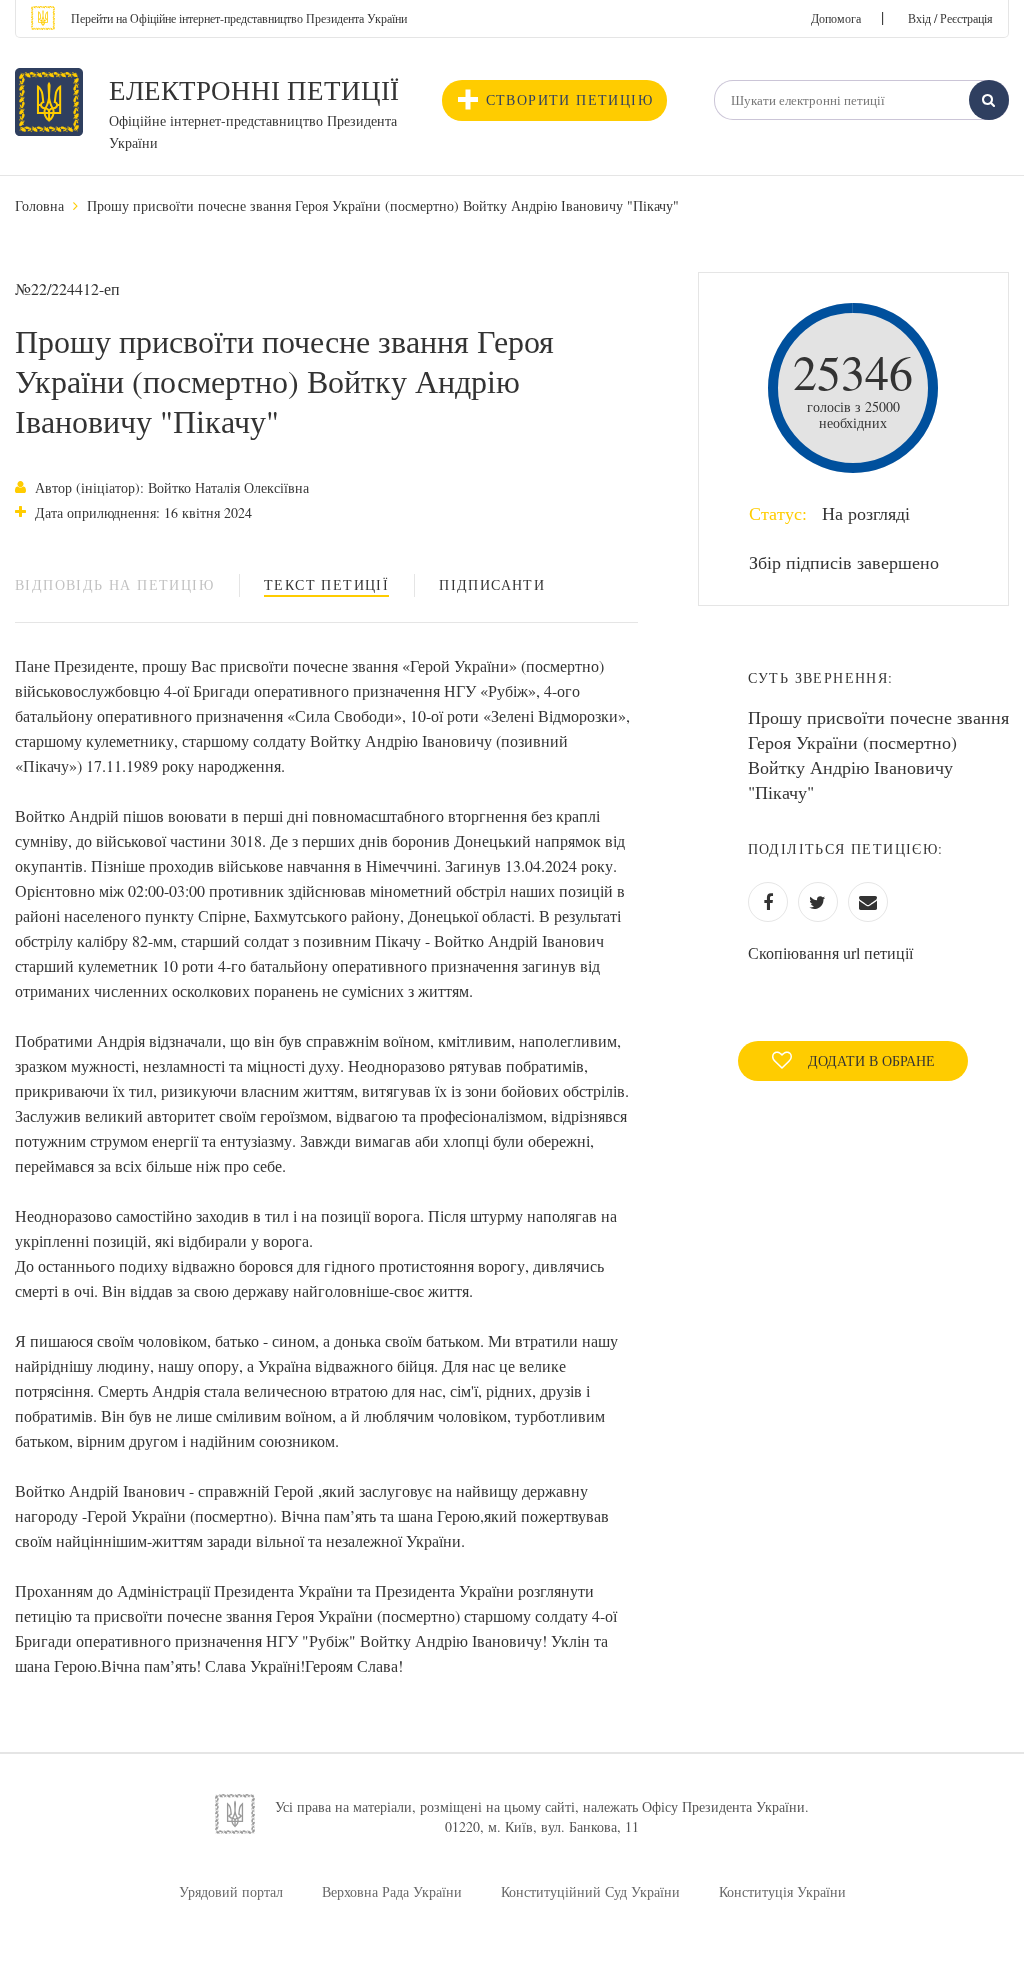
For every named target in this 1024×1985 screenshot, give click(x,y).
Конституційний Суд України (590, 1891)
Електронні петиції (254, 90)
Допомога (836, 18)
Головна (39, 205)
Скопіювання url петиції (830, 952)
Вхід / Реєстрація (950, 18)
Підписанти (492, 584)
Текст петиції (326, 584)
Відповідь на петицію (114, 584)
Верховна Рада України (392, 1891)
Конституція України (782, 1891)
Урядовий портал (231, 1891)
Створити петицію (569, 99)
